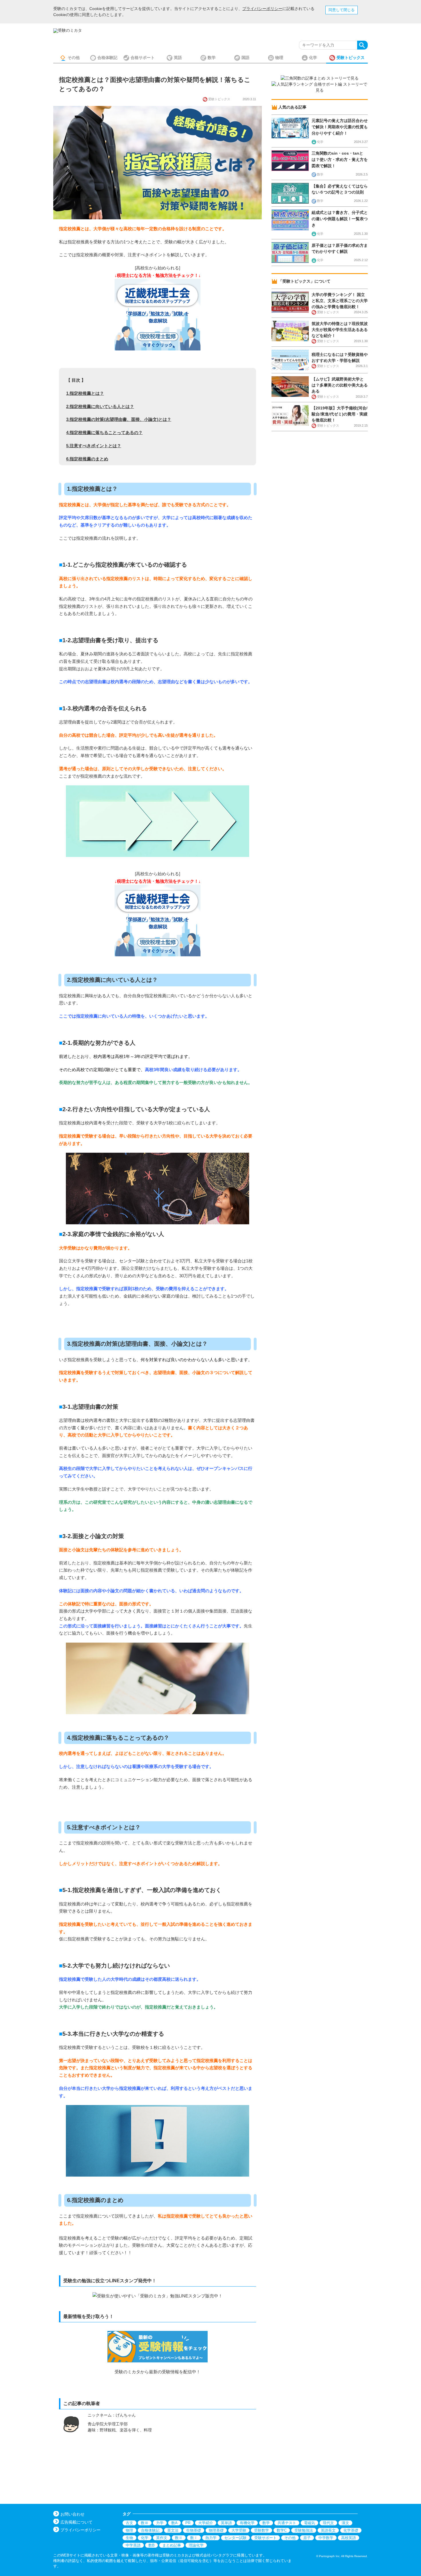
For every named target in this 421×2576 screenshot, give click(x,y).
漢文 (345, 2523)
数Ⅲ (145, 2523)
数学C (282, 2530)
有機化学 (247, 2523)
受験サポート (265, 2538)
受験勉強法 (304, 2530)
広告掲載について (76, 2522)
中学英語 (133, 2545)
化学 (313, 58)
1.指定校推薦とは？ (85, 393)
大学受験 (239, 2530)
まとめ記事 (172, 2545)
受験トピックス (351, 58)
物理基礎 (216, 2530)
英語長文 (328, 2530)
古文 (129, 2523)
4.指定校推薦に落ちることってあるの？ (104, 432)
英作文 (162, 2538)
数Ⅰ (194, 2538)
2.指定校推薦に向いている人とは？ (100, 406)
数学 (212, 58)
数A (174, 2523)
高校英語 (349, 2538)
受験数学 (261, 2530)
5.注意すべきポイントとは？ (94, 446)
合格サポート (143, 58)
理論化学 (196, 2545)
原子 (307, 2538)
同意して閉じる (342, 10)
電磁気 (309, 2523)
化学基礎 (351, 2530)
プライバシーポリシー (262, 9)
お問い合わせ (72, 2514)
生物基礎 (194, 2530)
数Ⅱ (179, 2538)
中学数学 (326, 2538)
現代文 (328, 2523)
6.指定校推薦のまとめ (87, 459)
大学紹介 (206, 2523)
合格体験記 (107, 58)
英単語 (226, 2523)
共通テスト (287, 2523)
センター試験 (235, 2538)
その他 (74, 58)
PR (188, 2523)
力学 (160, 2523)
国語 (245, 58)
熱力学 (211, 2538)
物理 (279, 58)
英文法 (173, 2530)
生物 (129, 2538)
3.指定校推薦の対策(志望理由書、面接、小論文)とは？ (119, 419)
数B (152, 2545)
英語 (178, 58)
